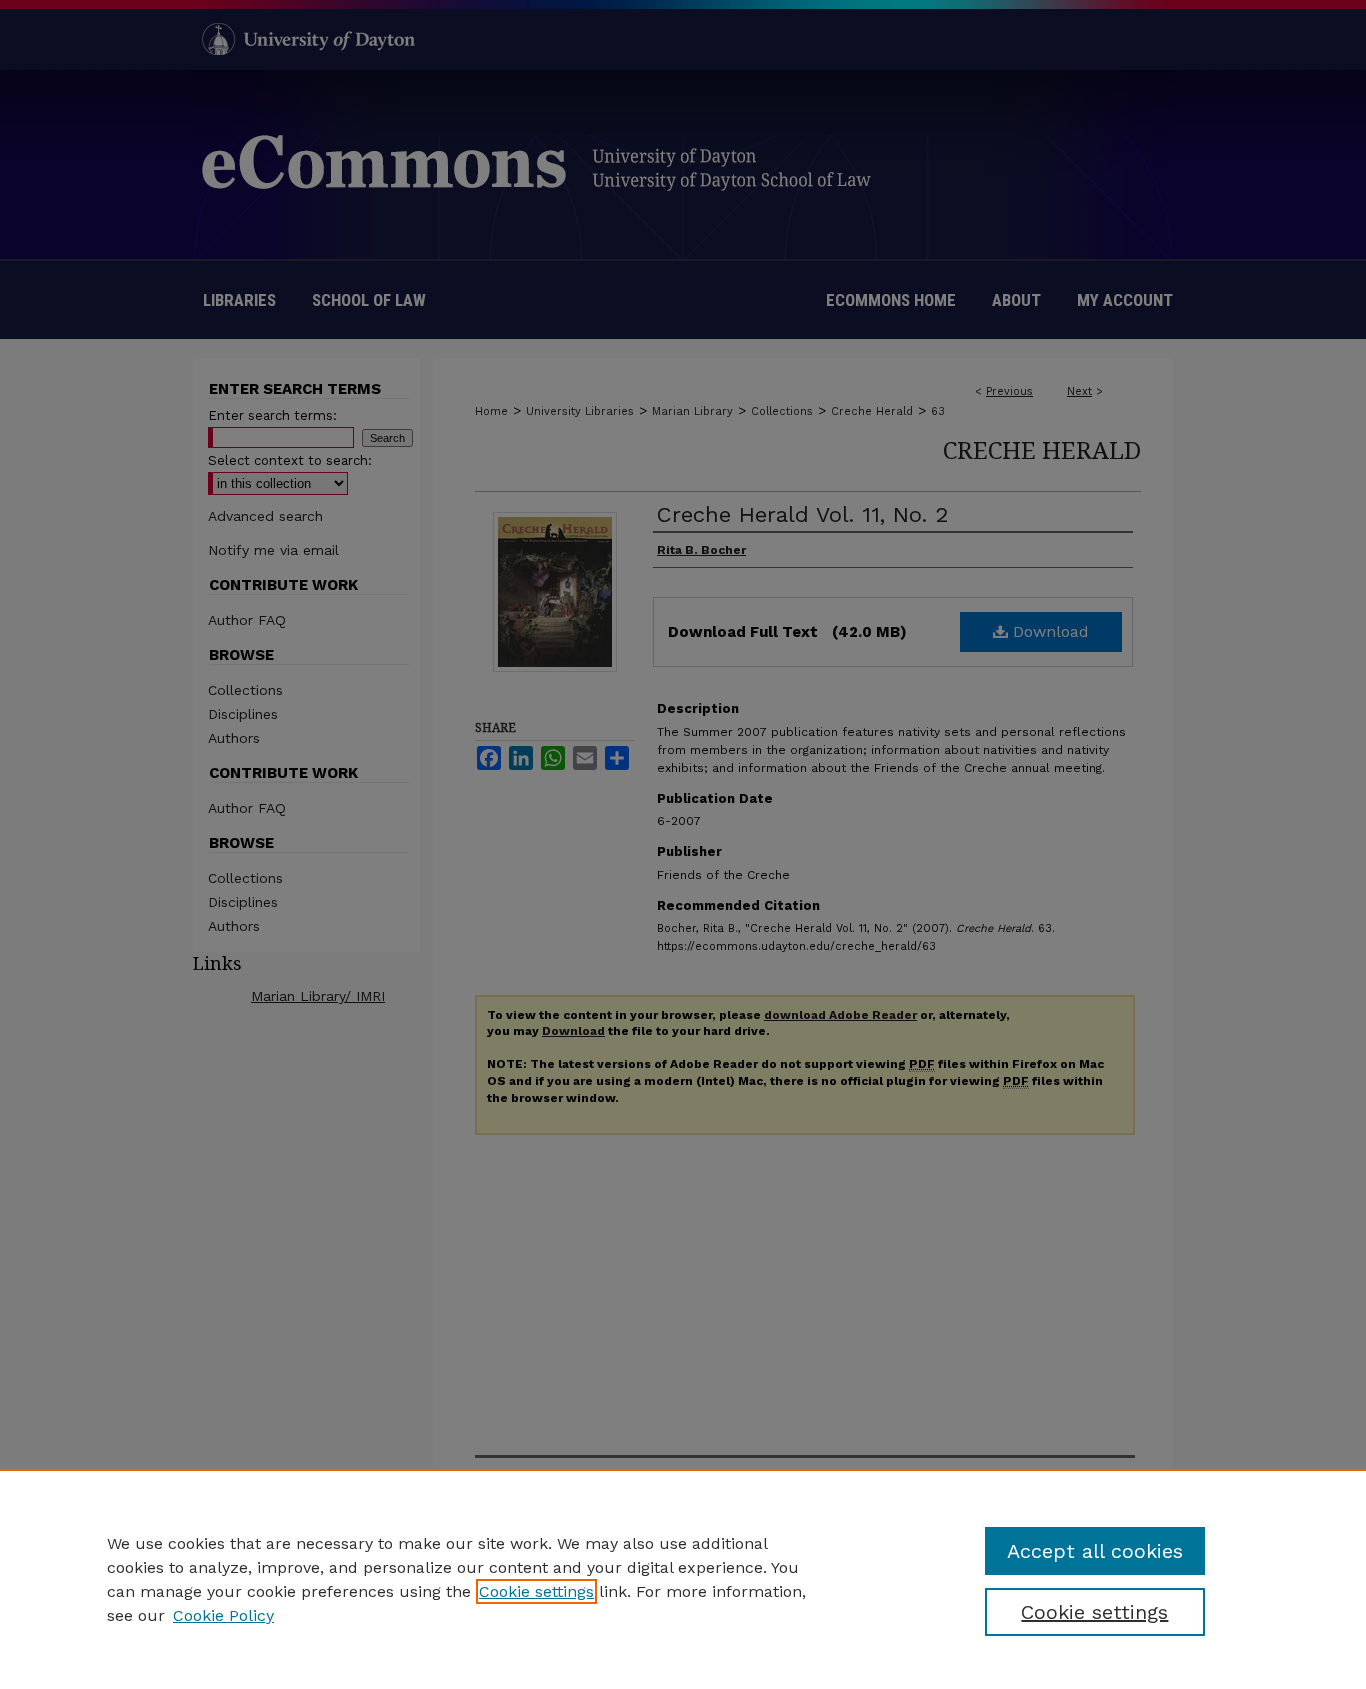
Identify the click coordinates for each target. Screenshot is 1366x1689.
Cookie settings (536, 1591)
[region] (683, 1579)
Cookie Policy (223, 1615)
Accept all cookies (1095, 1551)
